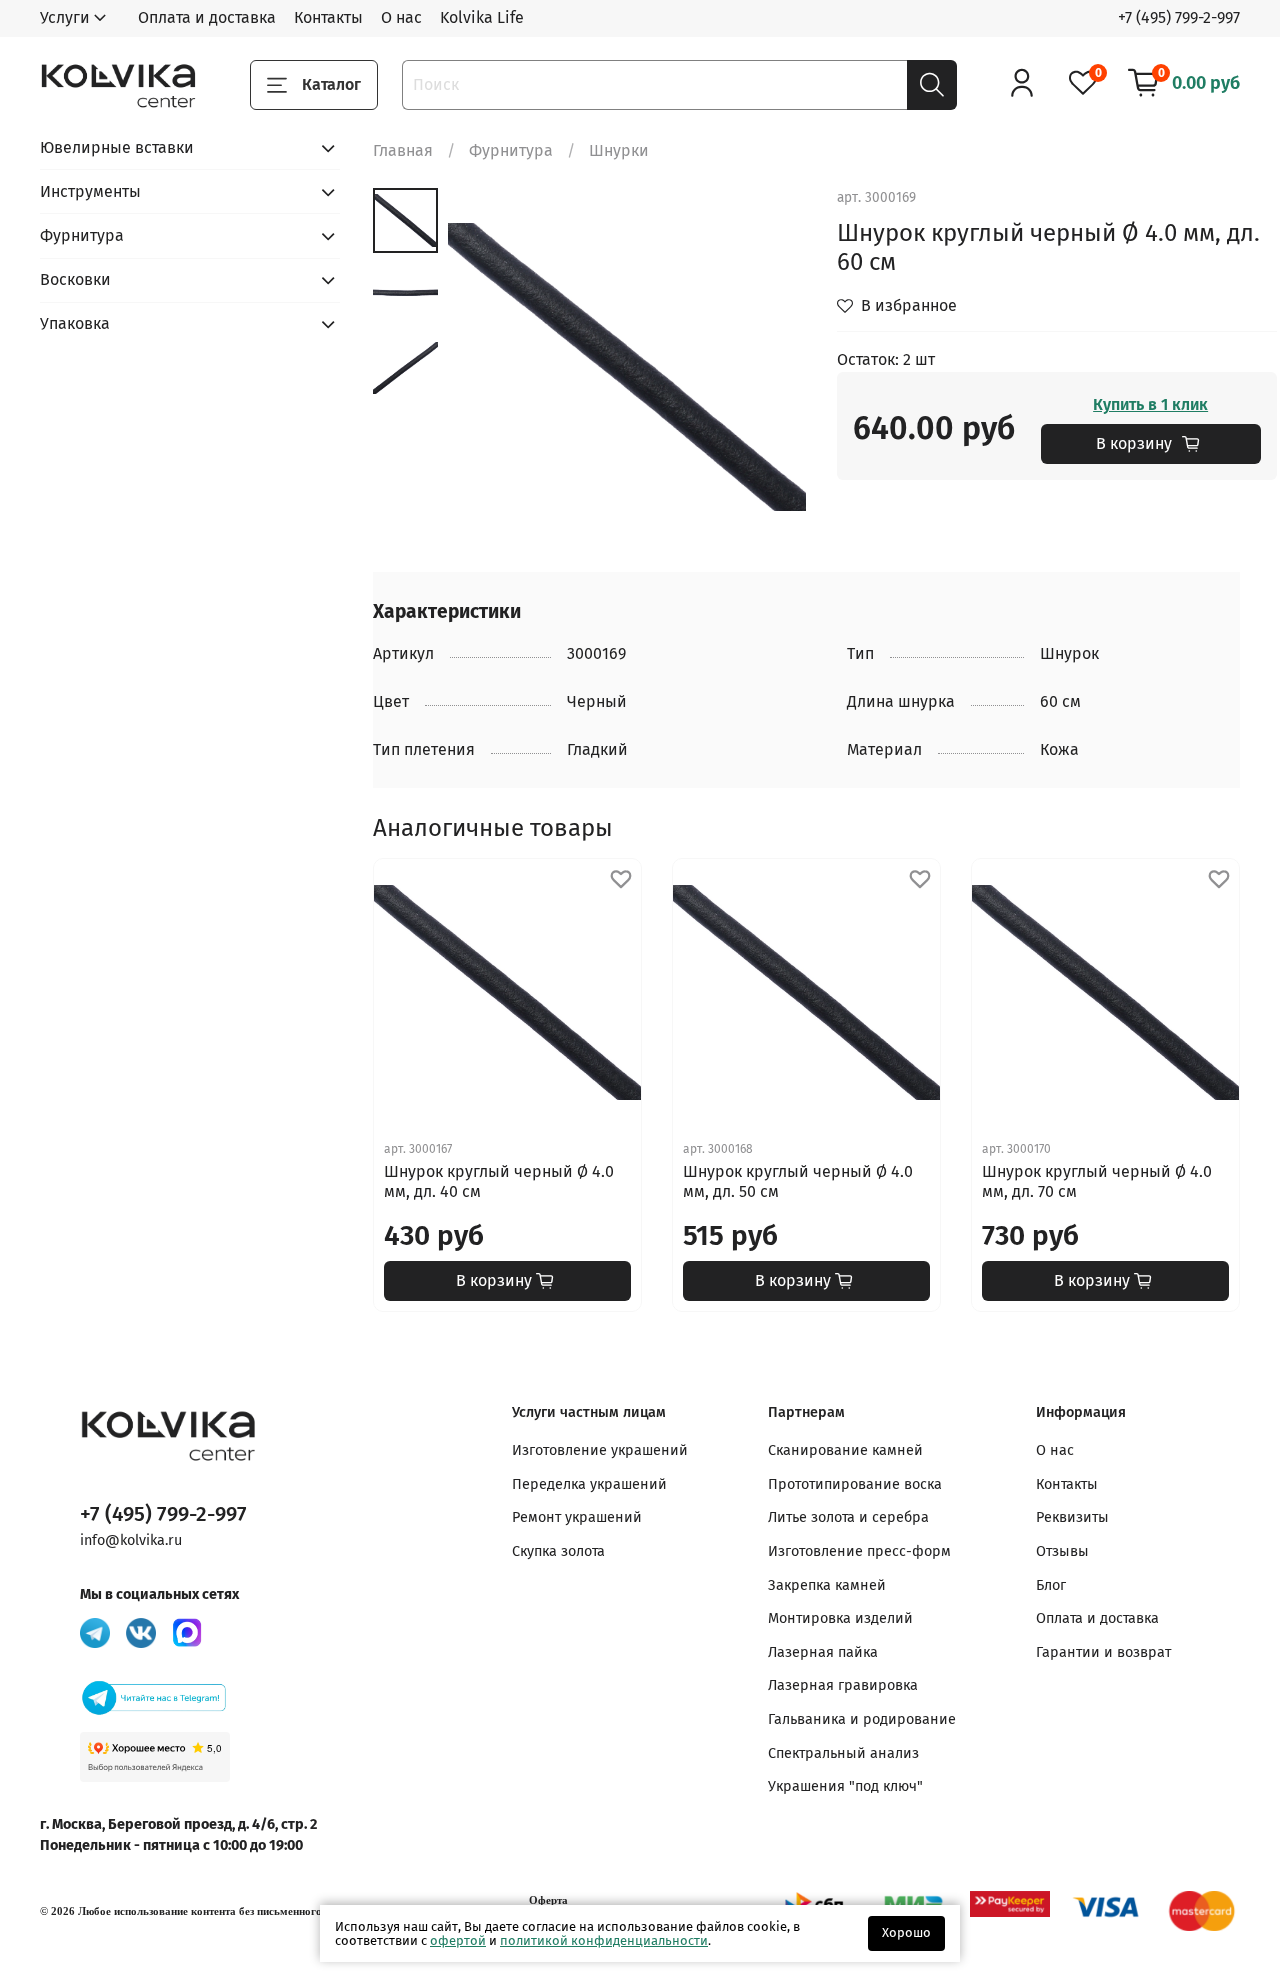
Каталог (331, 84)
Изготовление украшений (600, 1450)
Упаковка (75, 323)
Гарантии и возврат (1103, 1652)
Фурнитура (511, 150)
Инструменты (90, 191)
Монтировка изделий (840, 1618)
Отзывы (1062, 1551)
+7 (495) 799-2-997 (1179, 17)
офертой (458, 1940)
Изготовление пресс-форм (859, 1551)
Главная (403, 150)
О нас (401, 17)
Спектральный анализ (843, 1753)
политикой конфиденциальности (604, 1940)
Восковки (75, 279)
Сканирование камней (845, 1450)
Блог (1051, 1585)
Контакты (328, 17)
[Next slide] (767, 367)
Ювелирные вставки (117, 147)
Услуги (65, 17)
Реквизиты (1072, 1517)
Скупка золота (558, 1551)
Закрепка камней (827, 1585)
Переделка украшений (589, 1484)
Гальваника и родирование (862, 1719)
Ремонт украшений (577, 1517)
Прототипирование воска (855, 1484)
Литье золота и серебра (848, 1517)
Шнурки (619, 150)
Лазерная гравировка (843, 1685)
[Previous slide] (488, 367)
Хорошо (906, 1932)
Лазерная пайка (823, 1652)
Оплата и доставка (207, 17)
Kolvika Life (482, 17)
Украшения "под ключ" (845, 1786)
